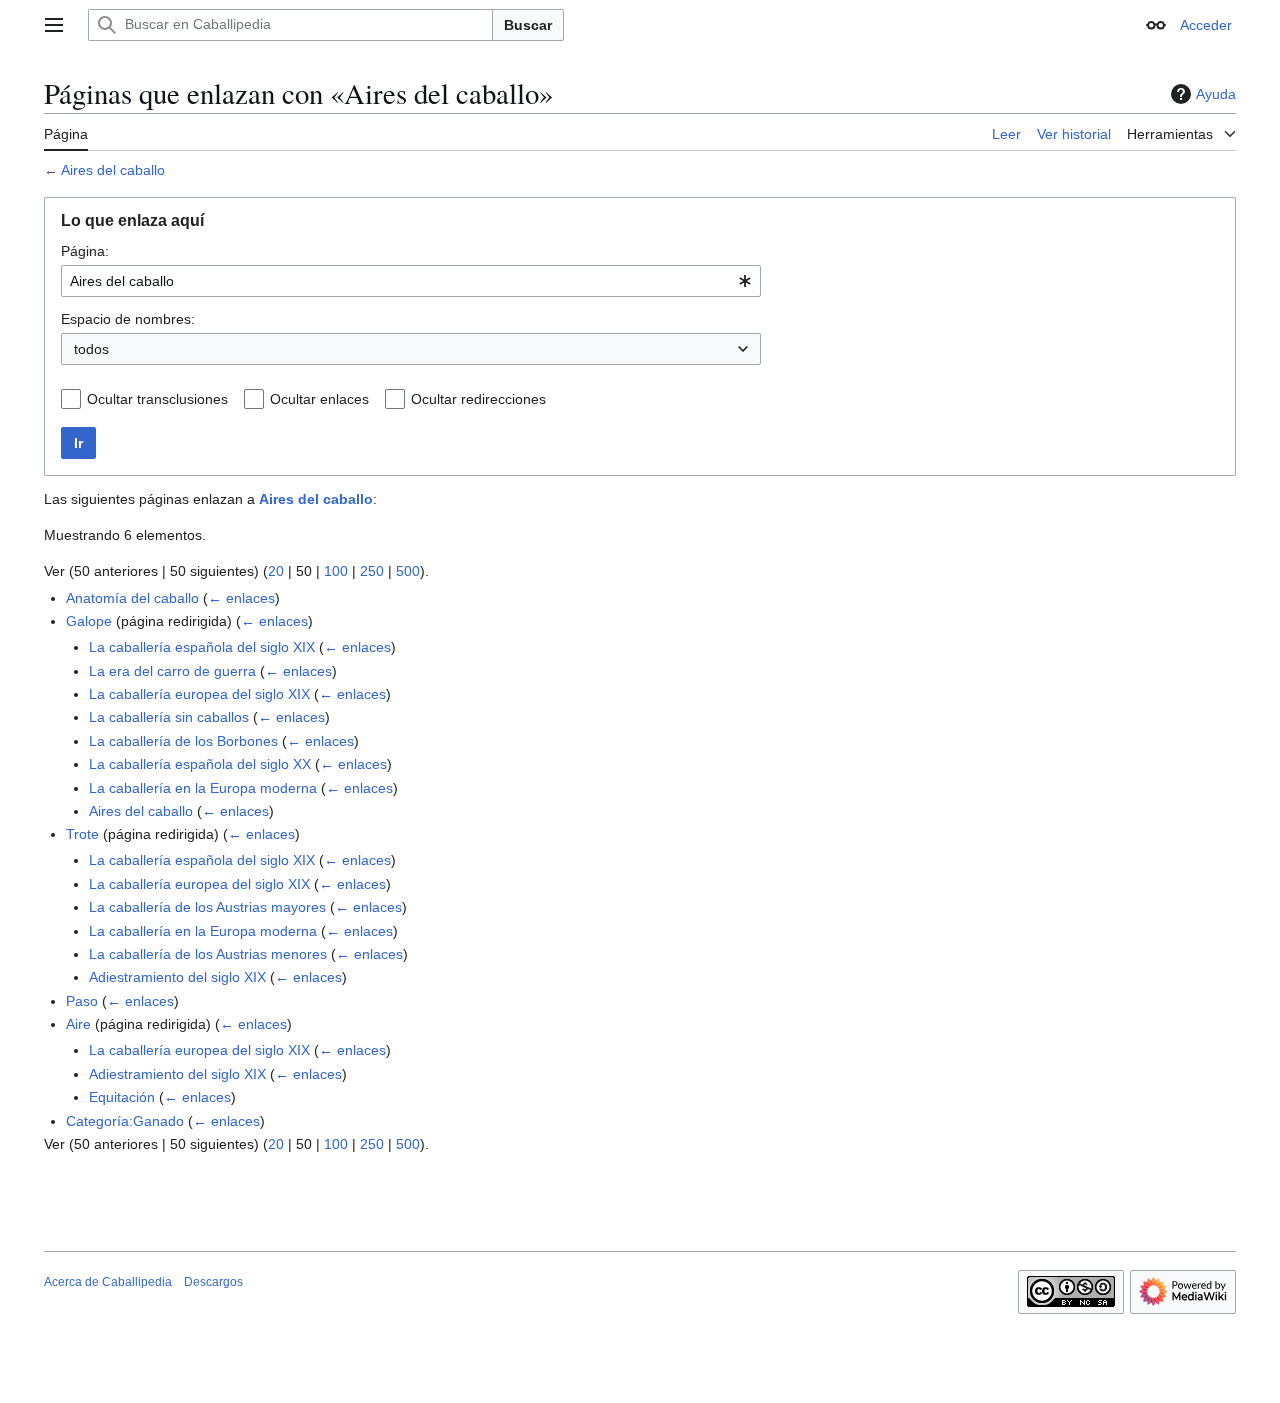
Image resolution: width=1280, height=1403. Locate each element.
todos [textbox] (91, 349)
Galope (89, 621)
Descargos (213, 1282)
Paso (82, 1001)
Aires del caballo (113, 170)
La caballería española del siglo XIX (202, 647)
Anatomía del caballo (132, 598)
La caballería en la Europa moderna (203, 788)
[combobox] (411, 281)
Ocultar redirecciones (478, 399)
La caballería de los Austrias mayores (207, 907)
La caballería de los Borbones (183, 741)
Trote (82, 834)
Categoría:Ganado (125, 1121)
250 (372, 571)
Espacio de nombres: (128, 319)
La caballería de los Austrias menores (208, 954)
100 (336, 571)
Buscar (528, 25)
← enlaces (241, 598)
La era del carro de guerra (172, 671)
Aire (78, 1024)
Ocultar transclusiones (157, 399)
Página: (85, 251)
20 (276, 571)
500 (408, 571)
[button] (54, 25)
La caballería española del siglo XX (200, 764)
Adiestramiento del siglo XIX (177, 977)
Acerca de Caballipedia (108, 1282)
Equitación (122, 1097)
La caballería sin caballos (169, 717)
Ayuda (1216, 94)
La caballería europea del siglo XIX (199, 694)
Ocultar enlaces (319, 399)
